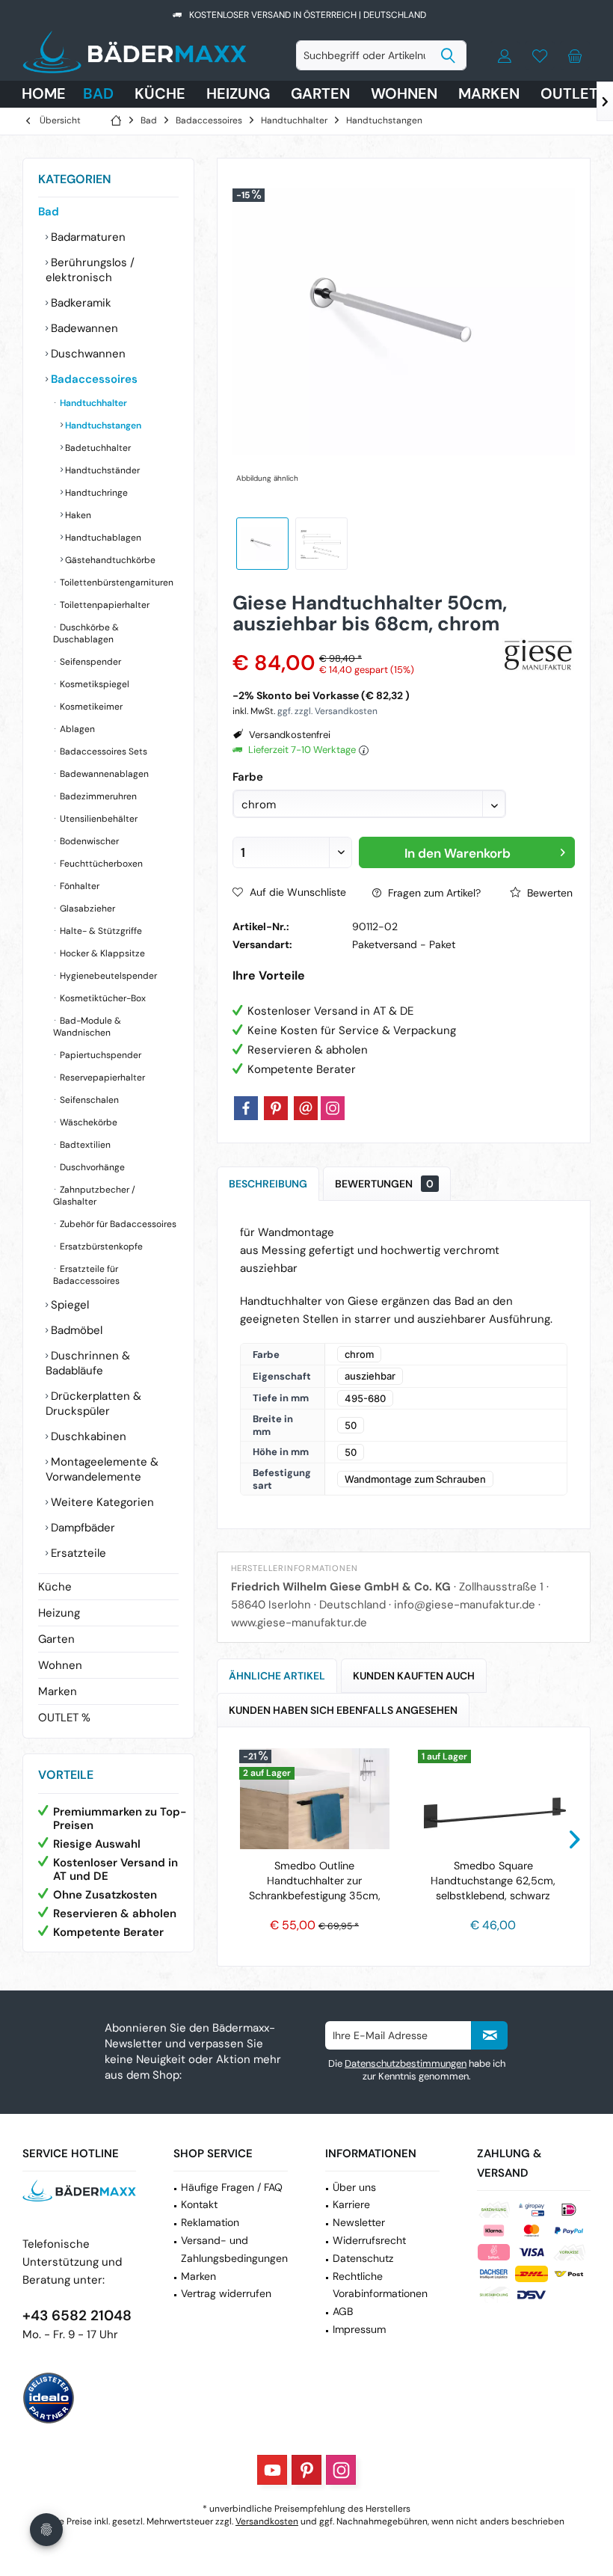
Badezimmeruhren (97, 796)
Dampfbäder (81, 1528)
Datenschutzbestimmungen (406, 2063)
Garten (56, 1639)
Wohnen (60, 1665)
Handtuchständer (101, 470)
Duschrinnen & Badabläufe (88, 1363)
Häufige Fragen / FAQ (232, 2187)
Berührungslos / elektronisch (90, 270)
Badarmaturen (87, 237)
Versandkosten (267, 2521)
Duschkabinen (87, 1436)
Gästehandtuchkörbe (109, 560)
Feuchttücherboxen (100, 864)
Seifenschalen (88, 1100)
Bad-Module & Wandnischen (87, 1027)
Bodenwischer (88, 841)
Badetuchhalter (97, 448)
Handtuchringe (95, 493)
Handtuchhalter (92, 403)
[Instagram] (333, 1108)
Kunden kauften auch (414, 1676)
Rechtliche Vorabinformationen (380, 2285)
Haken (77, 515)
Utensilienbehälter (98, 819)
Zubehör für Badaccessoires (117, 1224)
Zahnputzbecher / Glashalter (94, 1196)
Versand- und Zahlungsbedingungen (234, 2249)
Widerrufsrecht (369, 2240)
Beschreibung (268, 1184)
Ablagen (76, 729)
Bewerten (548, 893)
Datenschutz (363, 2258)
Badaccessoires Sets (102, 751)
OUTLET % (64, 1718)
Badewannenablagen (103, 774)
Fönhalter (78, 886)
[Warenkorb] (575, 55)
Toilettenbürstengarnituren (115, 582)
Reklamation (210, 2222)
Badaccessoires (93, 379)
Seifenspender (89, 662)
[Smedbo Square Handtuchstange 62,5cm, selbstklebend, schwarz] (493, 1798)
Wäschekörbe (87, 1122)
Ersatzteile (77, 1553)
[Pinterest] (276, 1108)
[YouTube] (272, 2470)
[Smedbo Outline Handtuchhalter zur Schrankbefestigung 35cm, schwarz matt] (314, 1798)
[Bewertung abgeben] (364, 643)
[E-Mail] (306, 1108)
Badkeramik (80, 303)
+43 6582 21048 (77, 2315)
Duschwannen (87, 354)
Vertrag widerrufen (226, 2293)
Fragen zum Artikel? (433, 893)
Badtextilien (84, 1145)
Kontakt (199, 2204)
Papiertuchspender (99, 1055)
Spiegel (68, 1305)
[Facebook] (246, 1108)
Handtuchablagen (102, 538)
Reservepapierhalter (101, 1078)
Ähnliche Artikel (277, 1676)
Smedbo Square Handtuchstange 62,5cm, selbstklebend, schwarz (493, 1881)
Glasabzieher (86, 909)
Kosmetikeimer (90, 707)
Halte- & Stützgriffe (100, 931)
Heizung (59, 1613)
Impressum (359, 2329)
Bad (49, 212)
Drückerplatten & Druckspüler (93, 1404)
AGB (343, 2311)
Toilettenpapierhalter (104, 605)
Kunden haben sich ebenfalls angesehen (343, 1710)
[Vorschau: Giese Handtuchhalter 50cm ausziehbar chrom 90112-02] (262, 544)
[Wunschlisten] (540, 55)
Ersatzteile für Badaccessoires (86, 1275)
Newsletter (359, 2222)
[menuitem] (575, 55)
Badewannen (83, 328)
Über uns (354, 2187)
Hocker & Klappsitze (101, 953)
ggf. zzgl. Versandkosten (327, 711)
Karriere (351, 2204)
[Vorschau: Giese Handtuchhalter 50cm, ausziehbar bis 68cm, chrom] (321, 544)
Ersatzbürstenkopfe (100, 1246)
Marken (58, 1691)
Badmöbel (75, 1330)
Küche (55, 1587)
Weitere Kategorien (101, 1502)
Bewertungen (384, 1184)
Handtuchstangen (102, 425)
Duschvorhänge (91, 1167)
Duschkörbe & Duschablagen (86, 633)
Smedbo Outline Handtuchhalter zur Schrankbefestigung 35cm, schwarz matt (315, 1881)
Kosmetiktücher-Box (102, 998)
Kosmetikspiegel (93, 684)
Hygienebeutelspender (107, 976)
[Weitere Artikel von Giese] (539, 656)
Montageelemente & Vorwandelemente (102, 1469)
